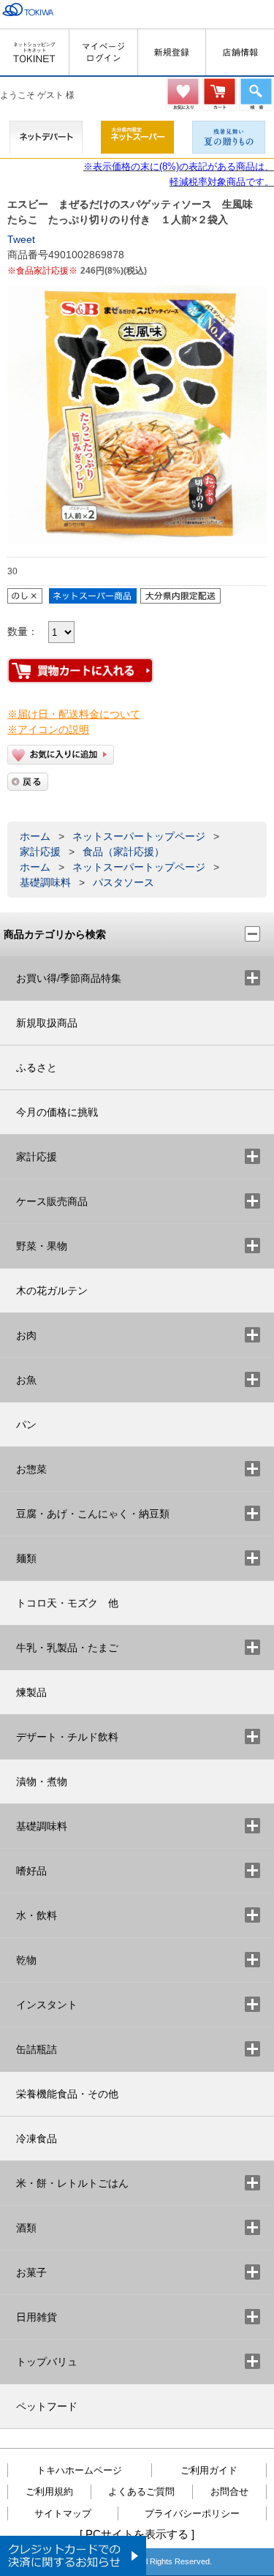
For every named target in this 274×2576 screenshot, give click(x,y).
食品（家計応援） (123, 852)
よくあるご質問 (141, 2491)
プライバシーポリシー (192, 2513)
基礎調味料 (45, 882)
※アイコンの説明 (48, 729)
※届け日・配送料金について (74, 714)
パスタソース (123, 882)
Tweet (21, 239)
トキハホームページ (79, 2470)
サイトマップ (63, 2513)
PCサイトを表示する (137, 2534)
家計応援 (40, 852)
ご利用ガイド (209, 2470)
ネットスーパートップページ (139, 836)
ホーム (35, 836)
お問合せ (229, 2491)
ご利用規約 (49, 2491)
